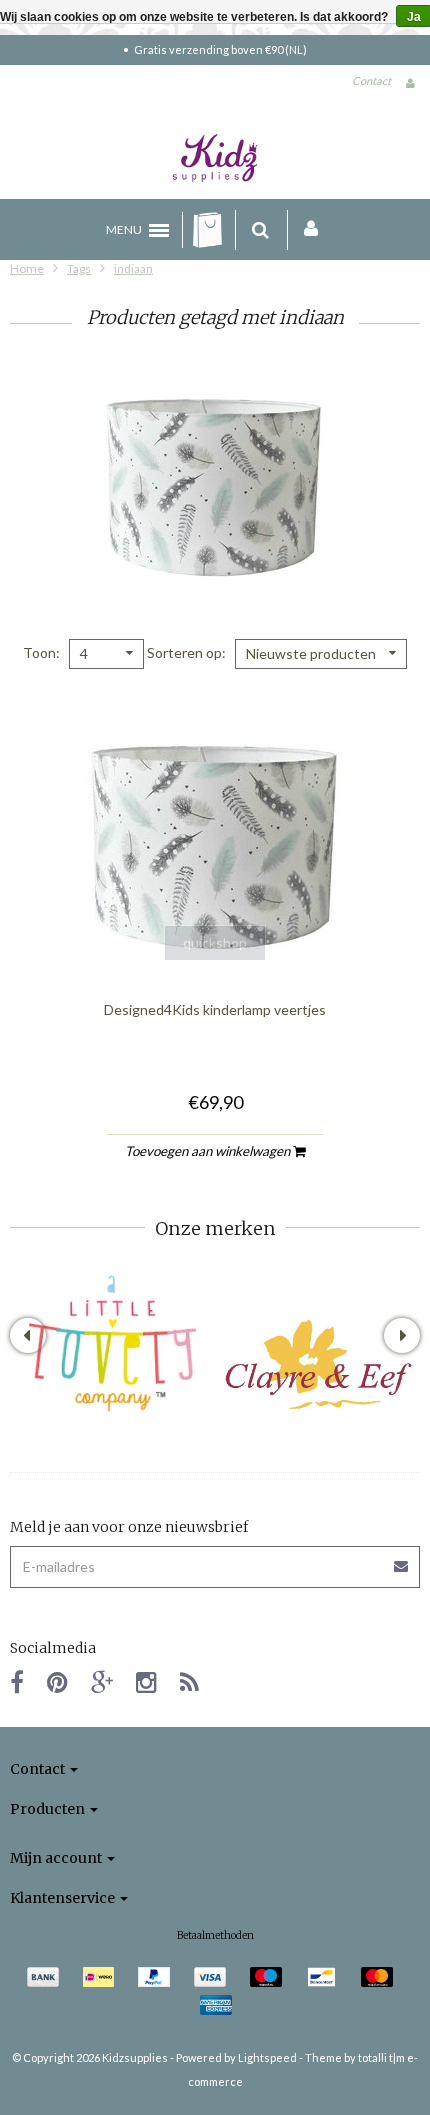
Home (27, 268)
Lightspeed (267, 2057)
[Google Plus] (102, 1681)
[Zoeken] (260, 230)
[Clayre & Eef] (317, 1364)
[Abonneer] (402, 1559)
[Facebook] (17, 1681)
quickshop (215, 942)
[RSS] (189, 1681)
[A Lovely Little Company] (112, 1343)
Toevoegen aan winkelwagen (209, 1151)
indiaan (133, 268)
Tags (79, 268)
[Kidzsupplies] (215, 158)
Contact (371, 80)
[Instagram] (146, 1681)
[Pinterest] (57, 1681)
